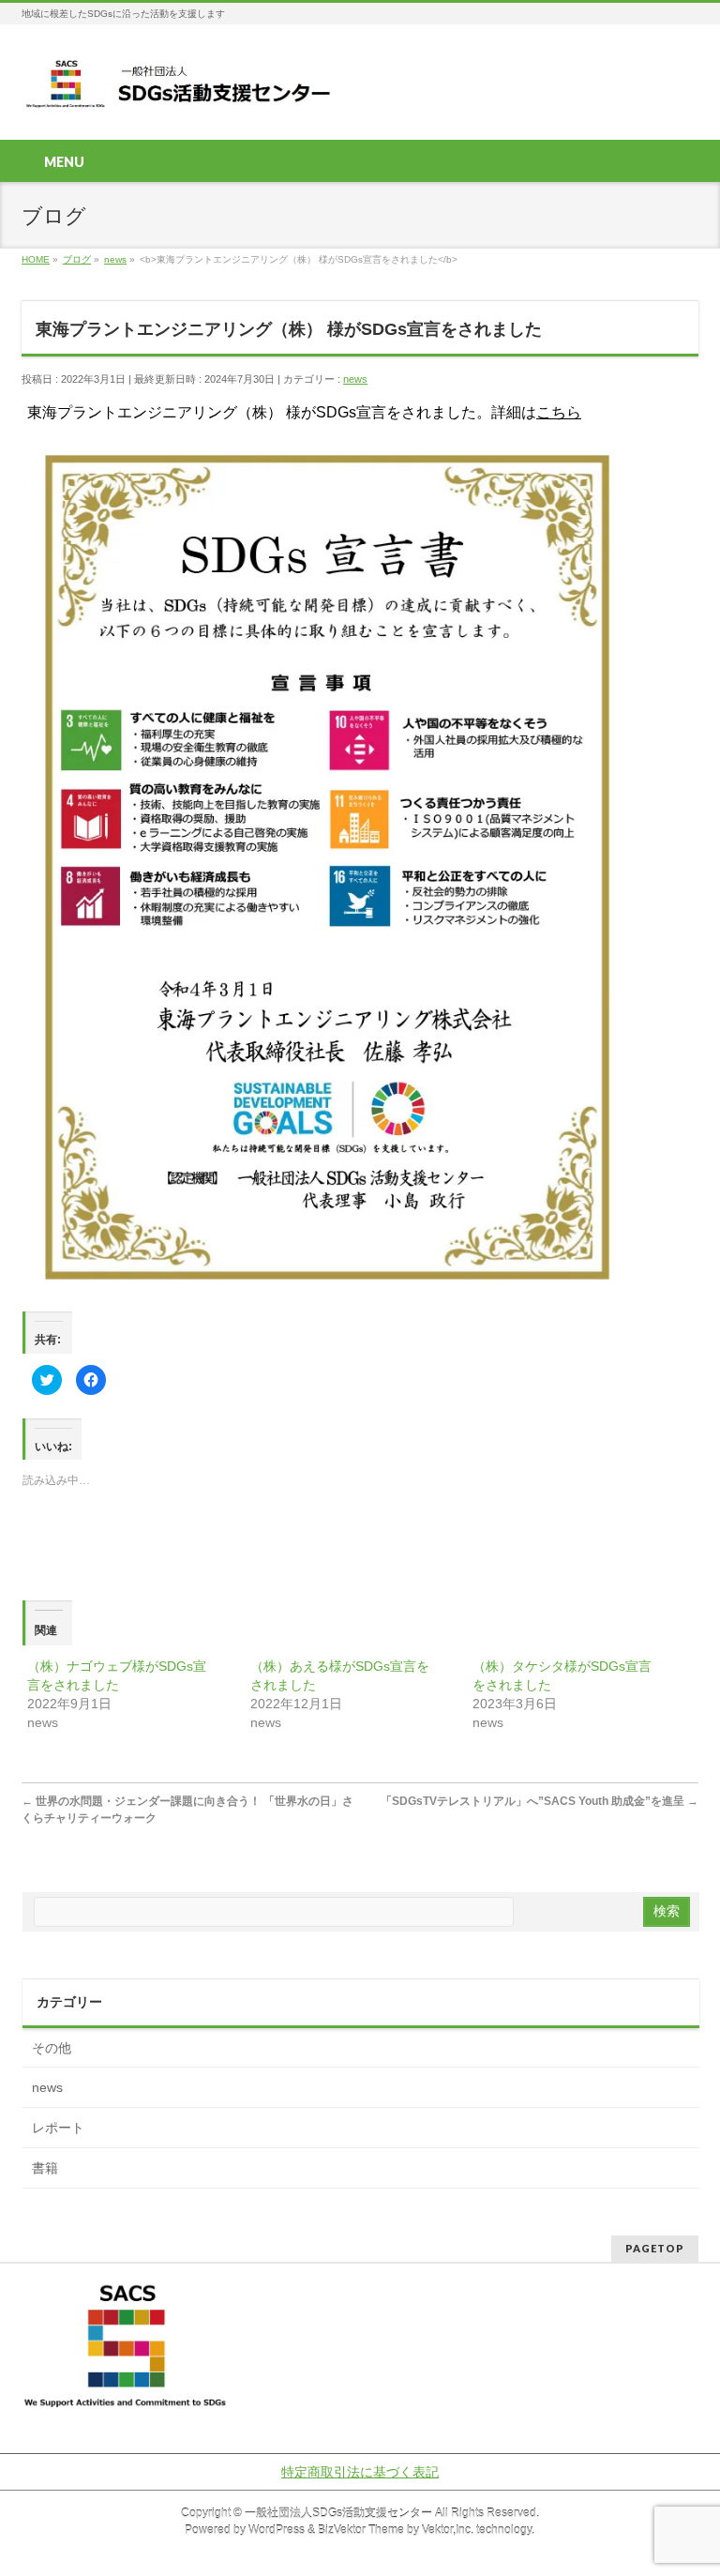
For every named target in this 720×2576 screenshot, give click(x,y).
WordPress (277, 2530)
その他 (52, 2048)
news (355, 379)
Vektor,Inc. (448, 2530)
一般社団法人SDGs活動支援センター (338, 2513)
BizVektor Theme (361, 2530)
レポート (58, 2128)
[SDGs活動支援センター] (180, 91)
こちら (559, 412)
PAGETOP (655, 2248)
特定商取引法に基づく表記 (360, 2472)
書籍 (45, 2168)
